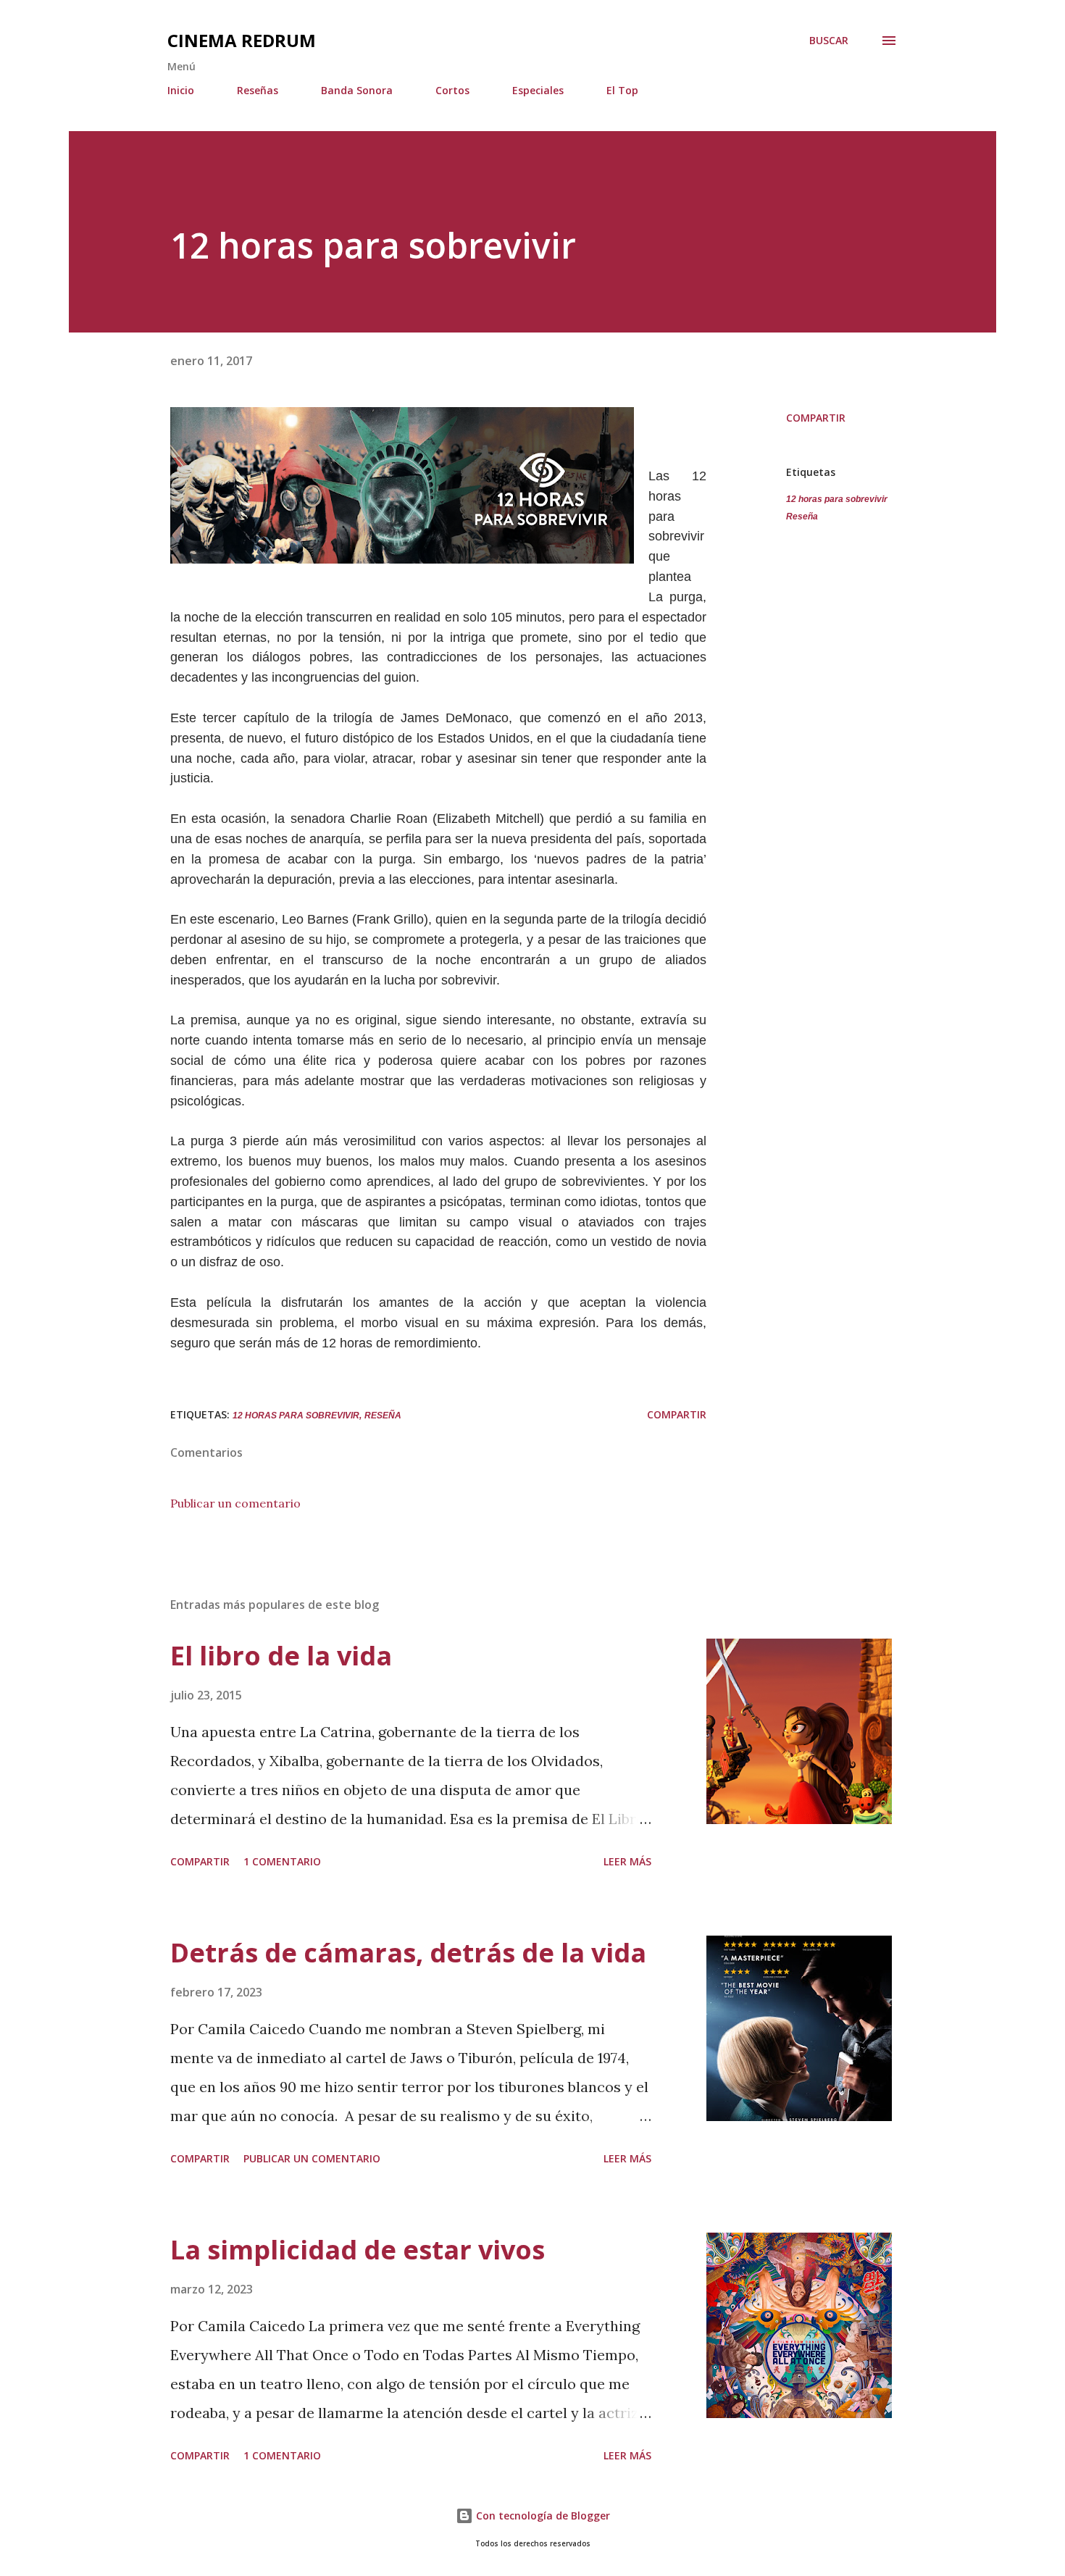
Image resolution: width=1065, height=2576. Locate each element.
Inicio (181, 90)
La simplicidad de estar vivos (358, 2250)
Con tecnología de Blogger (542, 2516)
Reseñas (258, 90)
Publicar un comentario (235, 1503)
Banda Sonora (357, 90)
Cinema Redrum (242, 40)
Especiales (538, 90)
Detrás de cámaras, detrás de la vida (408, 1953)
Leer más (627, 1861)
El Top (622, 90)
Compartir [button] (816, 418)
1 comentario (282, 1861)
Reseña (802, 517)
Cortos (452, 90)
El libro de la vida (281, 1656)
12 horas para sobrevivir (837, 499)
